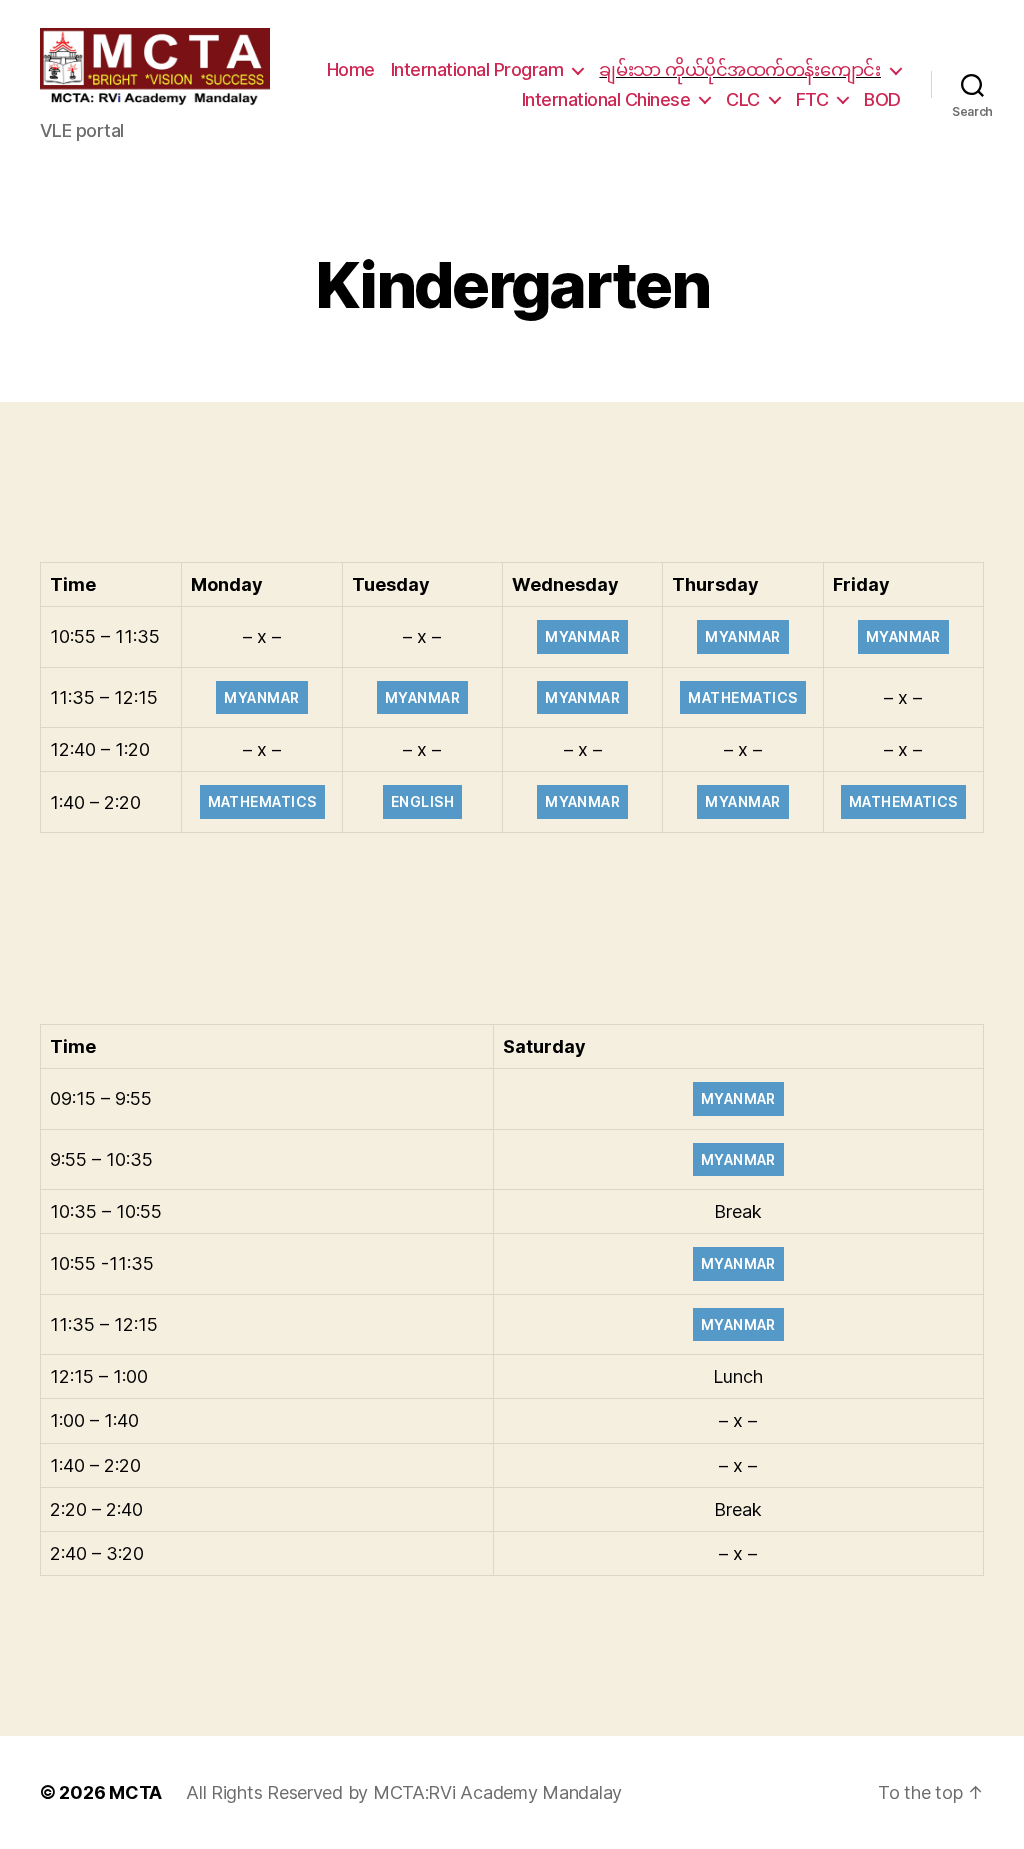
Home (351, 69)
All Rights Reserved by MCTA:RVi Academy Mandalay (404, 1792)
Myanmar (582, 636)
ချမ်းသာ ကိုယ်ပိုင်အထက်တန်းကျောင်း (740, 69)
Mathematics (742, 697)
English (422, 801)
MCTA (135, 1792)
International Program (477, 69)
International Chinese (606, 99)
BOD (882, 99)
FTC (812, 99)
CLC (743, 99)
